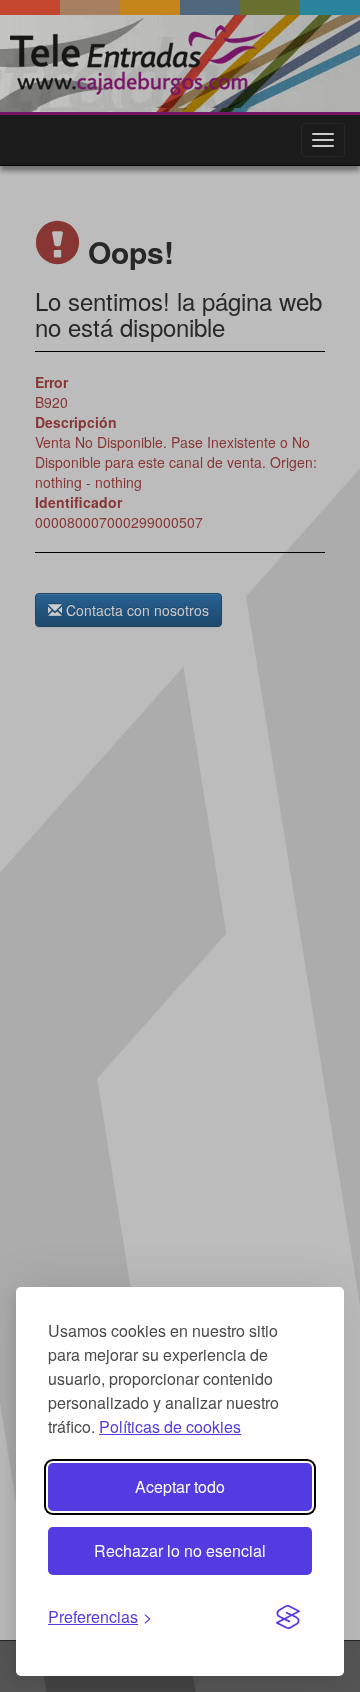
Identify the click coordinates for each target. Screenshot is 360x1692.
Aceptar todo (180, 1486)
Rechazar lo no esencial (180, 1550)
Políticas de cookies (170, 1426)
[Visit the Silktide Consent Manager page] (288, 1618)
